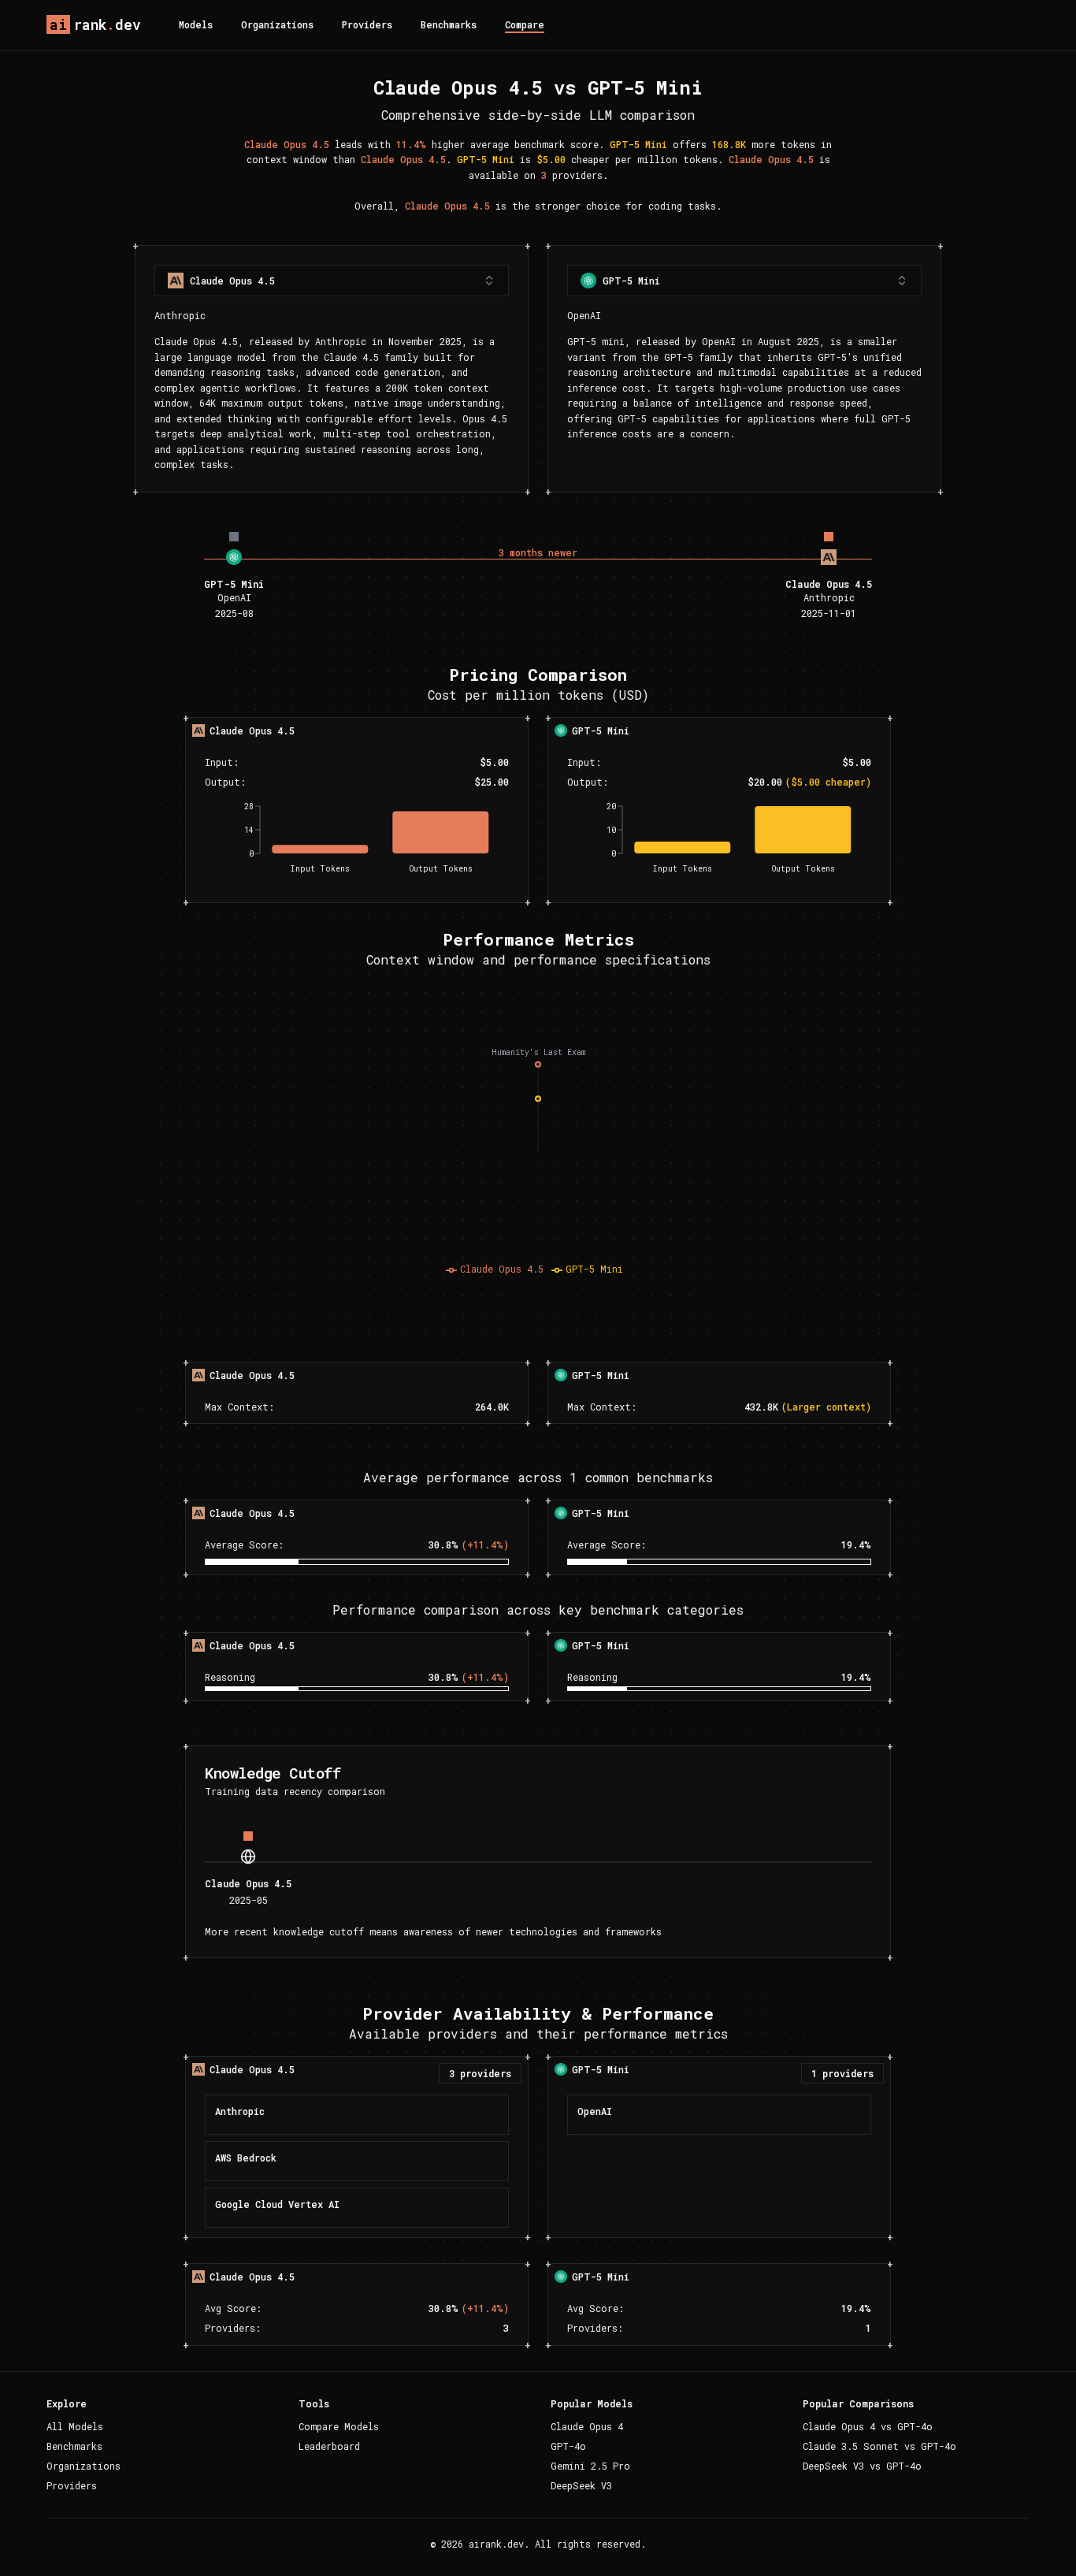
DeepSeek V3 (581, 2485)
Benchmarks (449, 24)
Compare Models (339, 2426)
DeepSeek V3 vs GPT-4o (862, 2466)
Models (196, 24)
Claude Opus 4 (587, 2426)
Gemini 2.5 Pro (590, 2466)
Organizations (277, 24)
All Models (75, 2426)
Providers (367, 24)
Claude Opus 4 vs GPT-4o (868, 2426)
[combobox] (332, 281)
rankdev (95, 24)
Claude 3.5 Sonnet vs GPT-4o (879, 2446)
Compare (525, 24)
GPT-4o (568, 2446)
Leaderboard (329, 2446)
